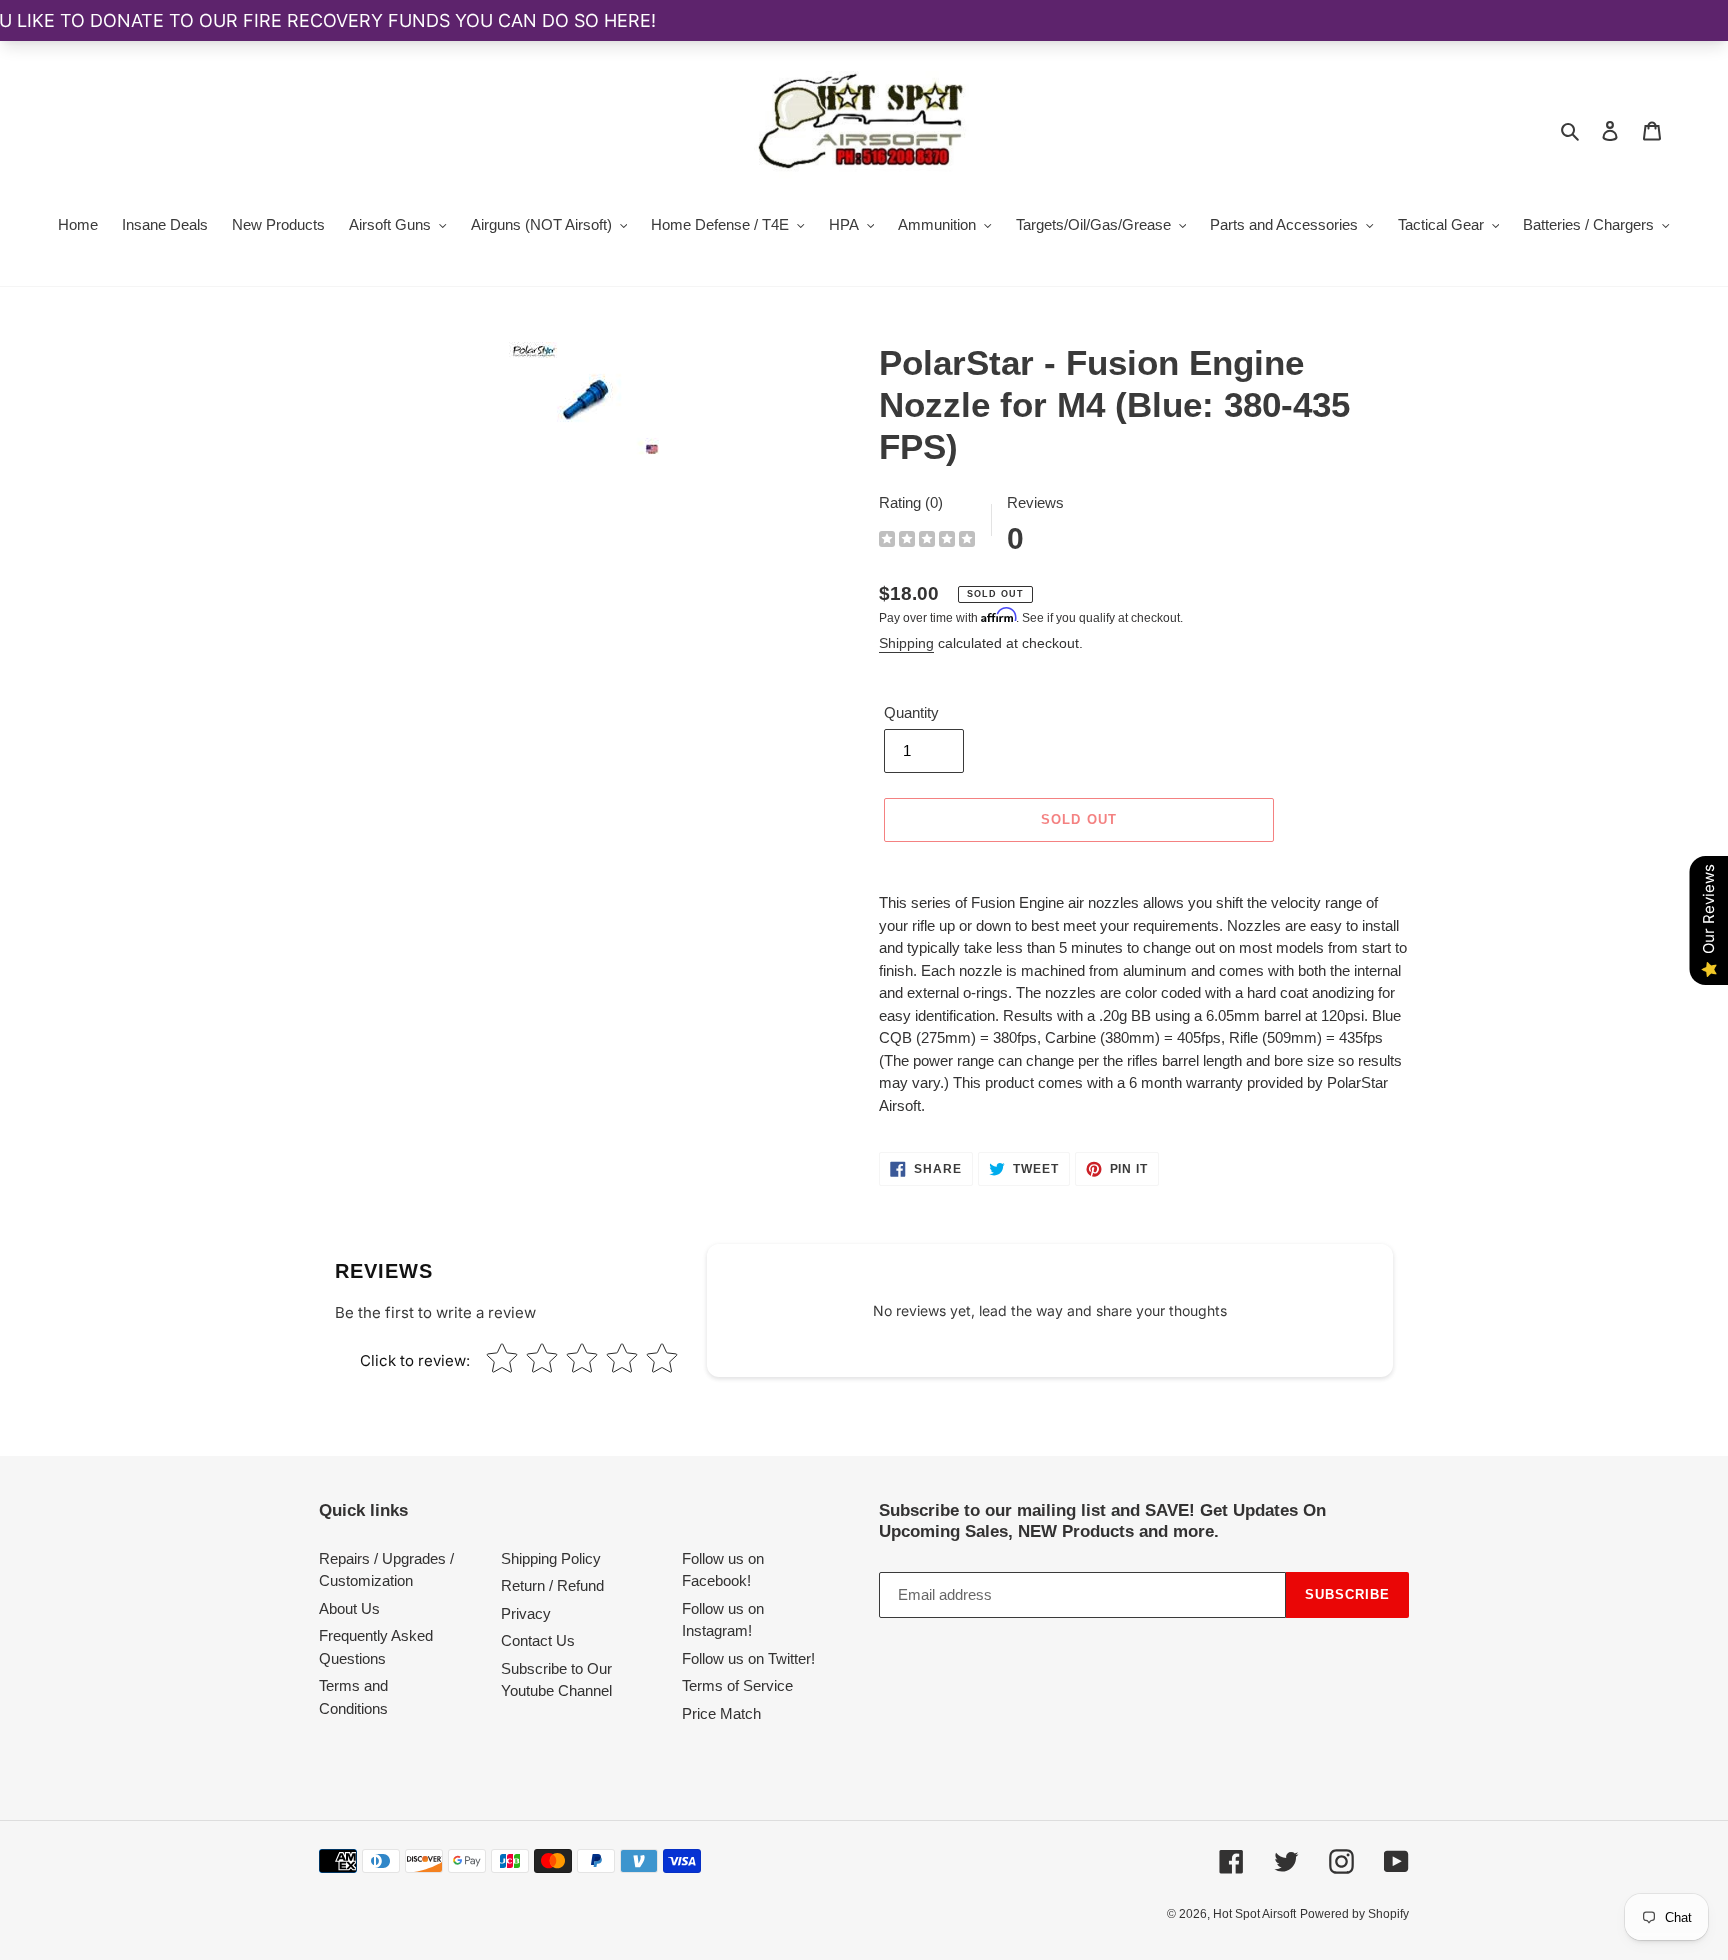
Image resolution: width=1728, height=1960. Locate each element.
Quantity (911, 712)
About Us (349, 1608)
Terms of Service (737, 1685)
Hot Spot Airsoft (1254, 1914)
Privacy (526, 1613)
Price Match (721, 1713)
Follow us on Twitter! (748, 1658)
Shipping (906, 643)
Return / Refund (552, 1585)
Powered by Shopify (1354, 1914)
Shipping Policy (551, 1558)
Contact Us (538, 1640)
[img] (927, 541)
